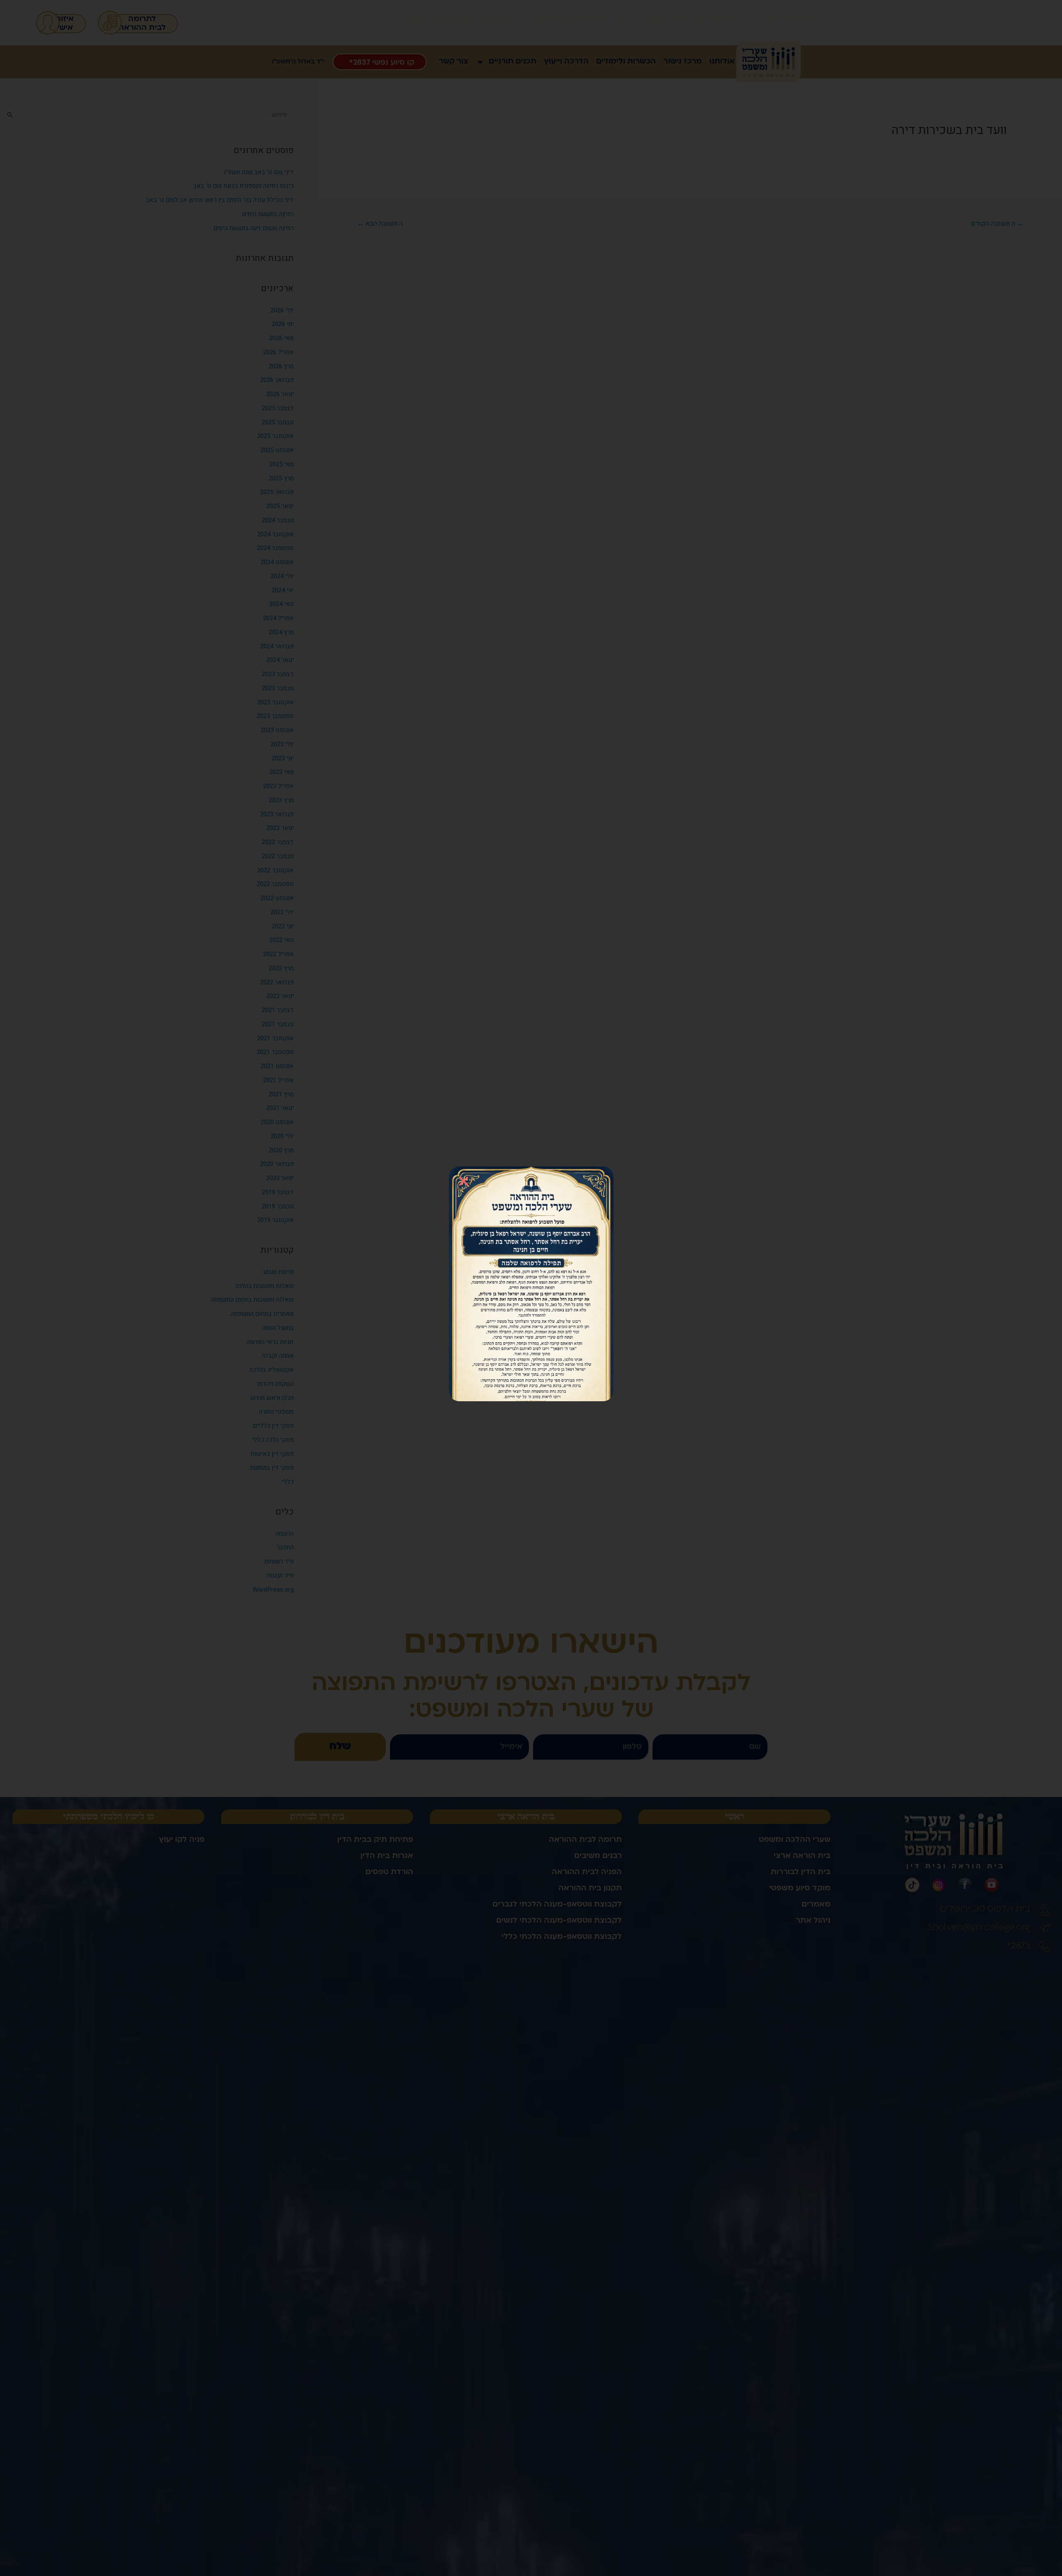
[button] (464, 1181)
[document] (531, 1288)
